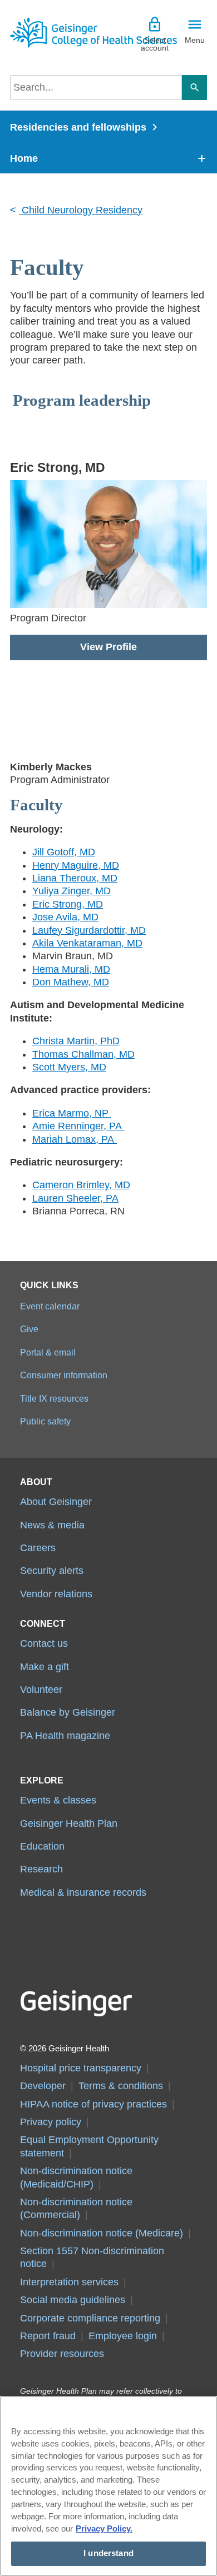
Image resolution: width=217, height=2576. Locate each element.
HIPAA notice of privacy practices (93, 2104)
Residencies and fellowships (78, 127)
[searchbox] (96, 88)
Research (41, 1869)
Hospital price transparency (81, 2068)
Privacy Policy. (104, 2529)
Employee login (123, 2336)
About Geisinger (56, 1502)
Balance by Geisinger (68, 1712)
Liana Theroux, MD (75, 878)
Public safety (45, 1421)
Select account (155, 44)
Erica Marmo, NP (72, 1113)
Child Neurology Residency (81, 210)
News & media (52, 1525)
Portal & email (48, 1352)
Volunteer (41, 1690)
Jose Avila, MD (65, 917)
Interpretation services (69, 2282)
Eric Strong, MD (68, 904)
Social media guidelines (73, 2300)
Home (24, 158)
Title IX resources (54, 1398)
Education (42, 1846)
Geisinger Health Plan (69, 1823)
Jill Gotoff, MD (64, 852)
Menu (195, 40)
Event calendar (50, 1306)
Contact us (44, 1643)
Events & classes (58, 1800)
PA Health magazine (65, 1736)
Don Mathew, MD (71, 982)
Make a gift (45, 1667)
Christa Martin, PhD (76, 1041)
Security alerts (52, 1571)
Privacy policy (51, 2122)
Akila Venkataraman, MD (87, 943)
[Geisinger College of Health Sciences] (59, 33)
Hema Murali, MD (71, 969)
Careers (38, 1548)
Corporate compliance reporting (90, 2318)
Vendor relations (56, 1594)
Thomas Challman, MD (83, 1054)
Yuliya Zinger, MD (71, 891)
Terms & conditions (121, 2086)
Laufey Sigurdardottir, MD (89, 930)
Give (29, 1329)
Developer (43, 2086)
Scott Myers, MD (69, 1067)
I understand (108, 2553)
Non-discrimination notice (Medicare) (102, 2233)
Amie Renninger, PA (78, 1126)
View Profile (108, 647)
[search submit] (194, 88)
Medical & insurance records (83, 1892)
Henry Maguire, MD (76, 865)
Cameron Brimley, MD (81, 1185)
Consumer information (64, 1375)
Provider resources (62, 2354)
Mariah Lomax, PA (75, 1139)
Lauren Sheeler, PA (75, 1198)
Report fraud (48, 2336)
